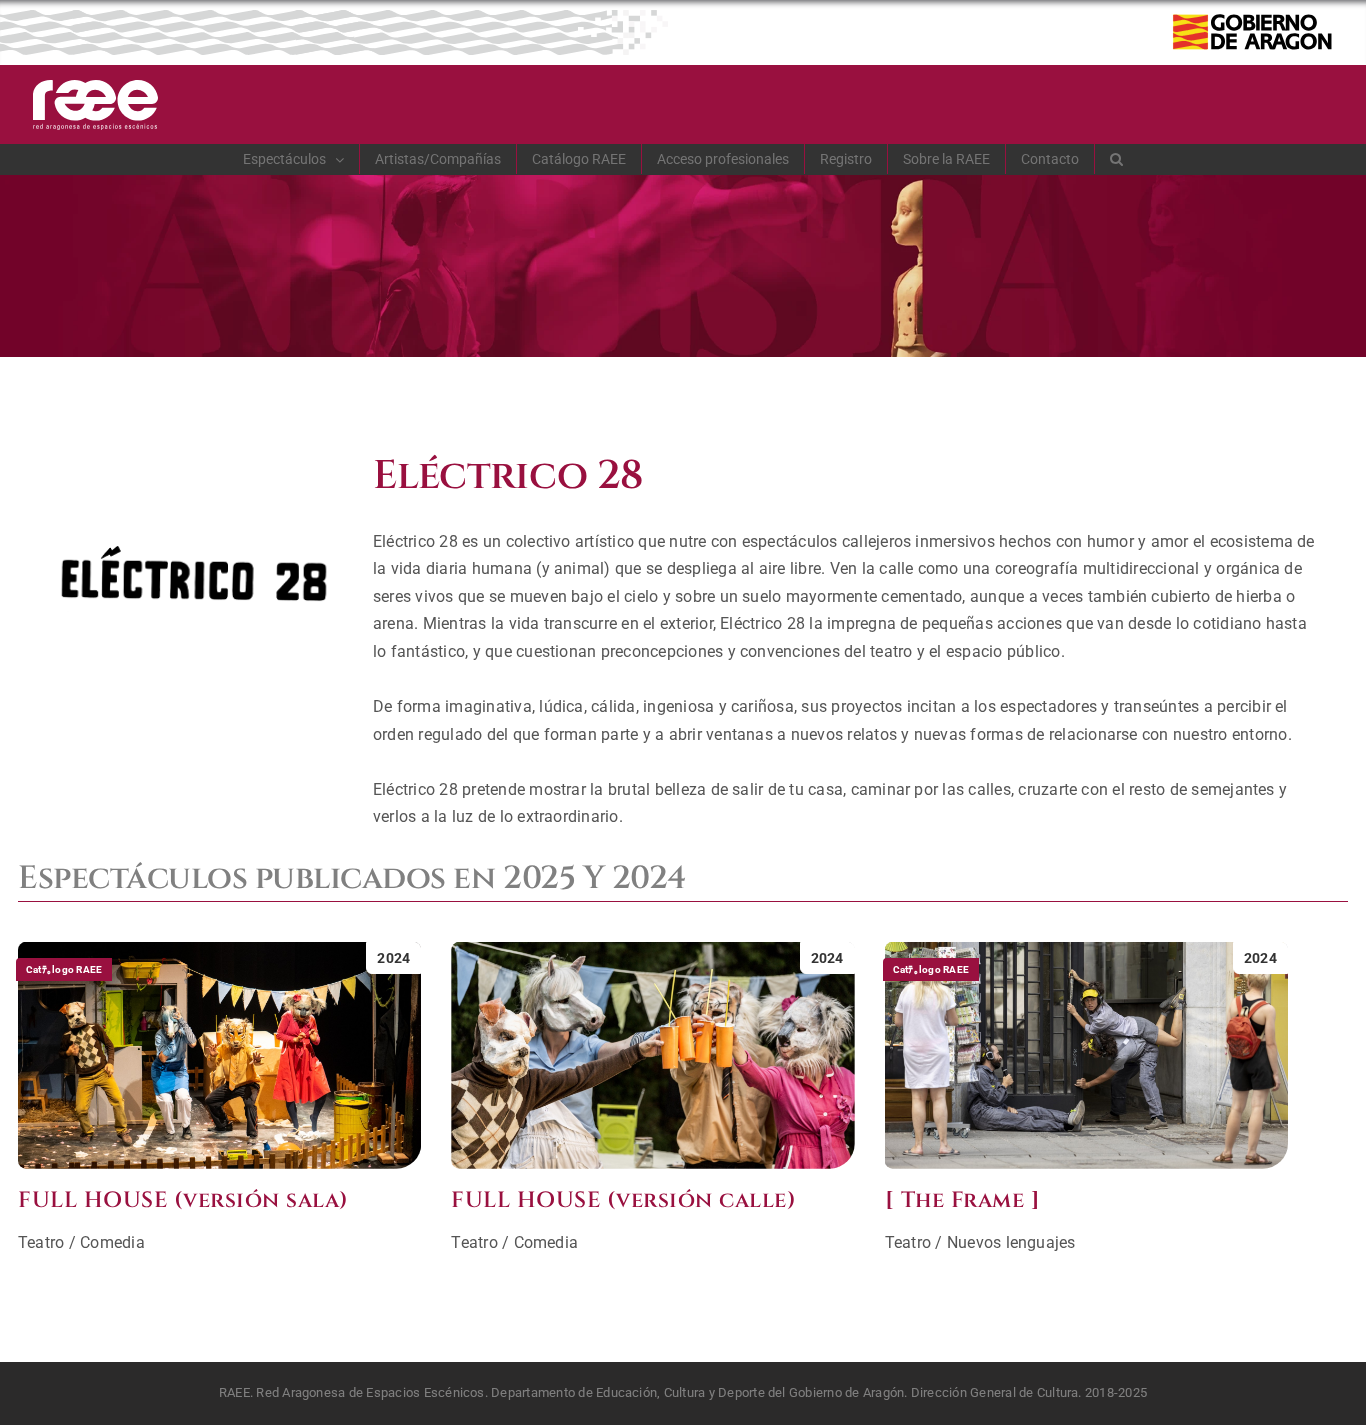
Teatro (41, 1242)
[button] (1117, 159)
